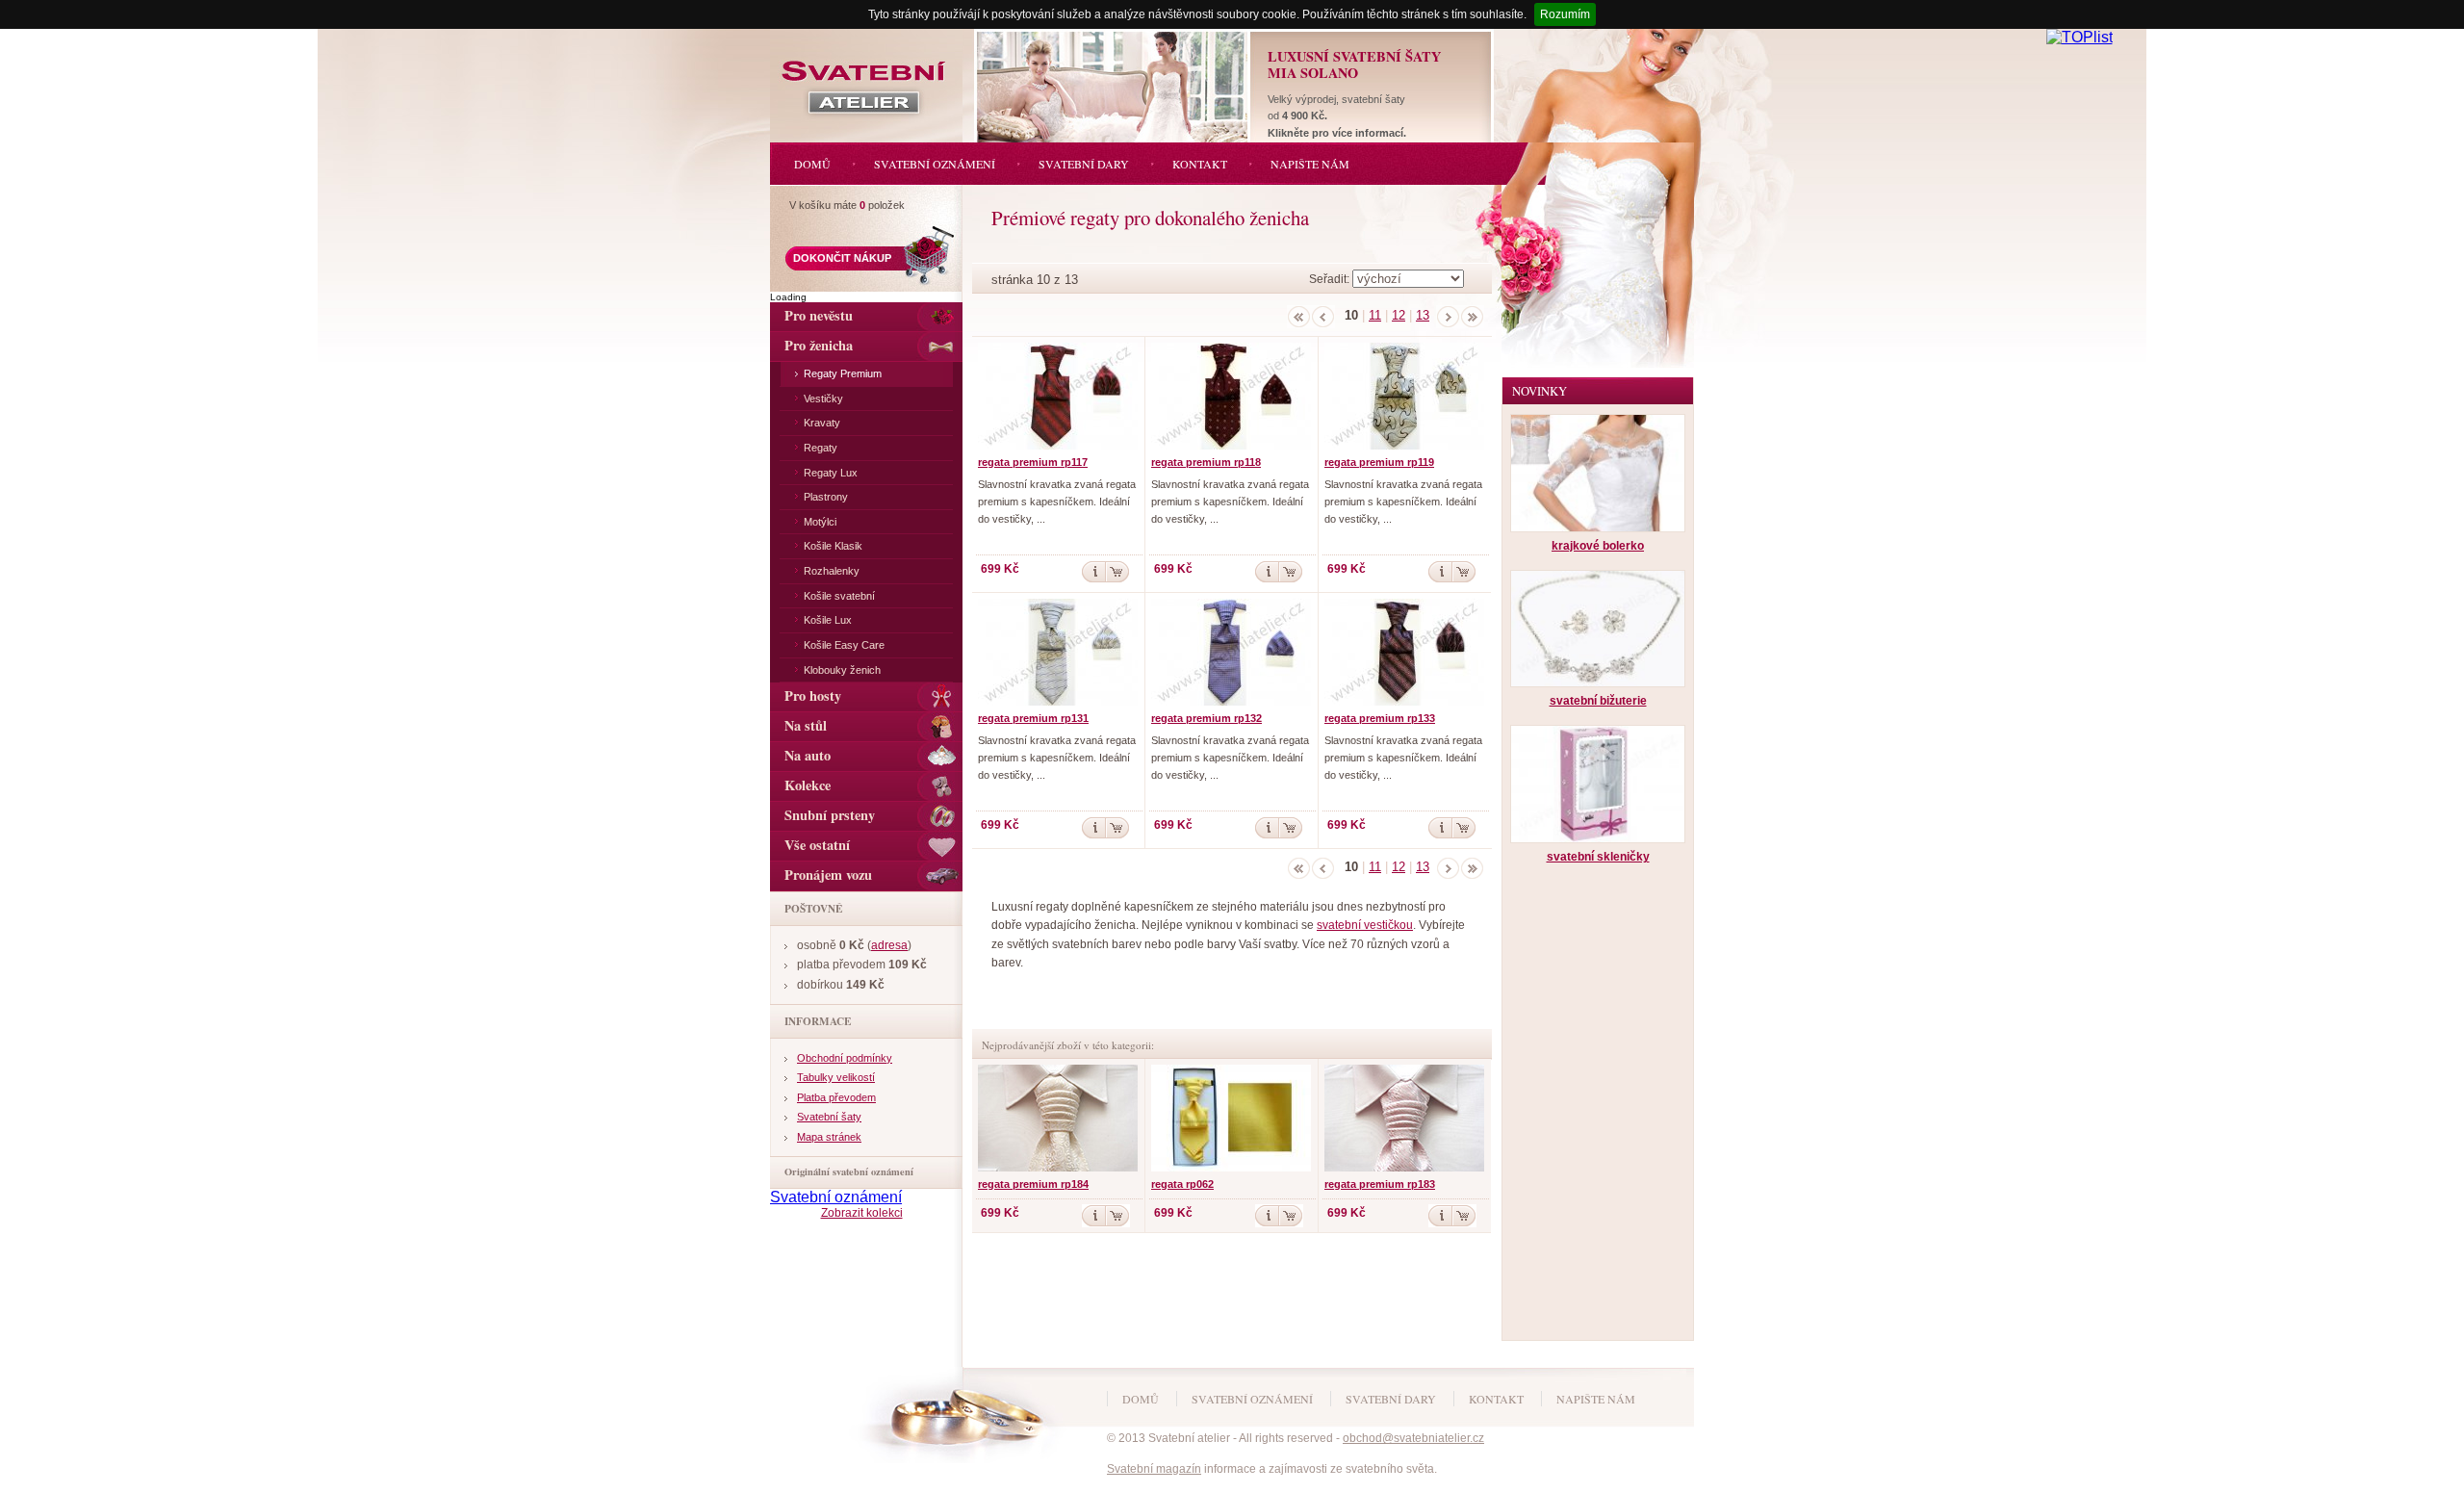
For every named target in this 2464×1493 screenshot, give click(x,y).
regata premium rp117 (1033, 462)
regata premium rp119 (1379, 462)
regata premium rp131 (1033, 718)
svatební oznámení (1252, 1399)
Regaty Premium (843, 373)
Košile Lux (828, 620)
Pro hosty (813, 695)
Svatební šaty (829, 1117)
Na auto (808, 755)
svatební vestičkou (1365, 925)
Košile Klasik (833, 546)
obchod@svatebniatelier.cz (1413, 1438)
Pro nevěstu (819, 315)
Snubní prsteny (830, 815)
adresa (889, 945)
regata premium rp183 (1380, 1184)
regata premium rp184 (1033, 1184)
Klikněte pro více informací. (1337, 133)
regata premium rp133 (1380, 718)
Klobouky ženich (842, 670)
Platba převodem (836, 1097)
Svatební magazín (1154, 1469)
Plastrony (826, 497)
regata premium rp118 (1206, 462)
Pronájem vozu (828, 875)
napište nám (1596, 1399)
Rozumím (1565, 14)
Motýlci (820, 522)
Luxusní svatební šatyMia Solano (1354, 64)
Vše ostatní (817, 845)
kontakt (1496, 1399)
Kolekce (808, 785)
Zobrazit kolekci (862, 1213)
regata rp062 (1182, 1184)
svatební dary (1391, 1399)
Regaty (821, 448)
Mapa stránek (829, 1137)
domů (1141, 1399)
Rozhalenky (832, 571)
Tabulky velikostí (836, 1077)
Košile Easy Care (844, 645)
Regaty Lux (831, 473)
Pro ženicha (819, 345)
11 (1375, 315)
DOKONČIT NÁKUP (842, 258)
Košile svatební (839, 596)
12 (1399, 315)
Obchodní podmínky (845, 1058)
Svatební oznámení (836, 1197)
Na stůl (806, 725)
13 (1423, 315)
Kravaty (822, 423)
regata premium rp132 (1206, 718)
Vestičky (823, 399)
